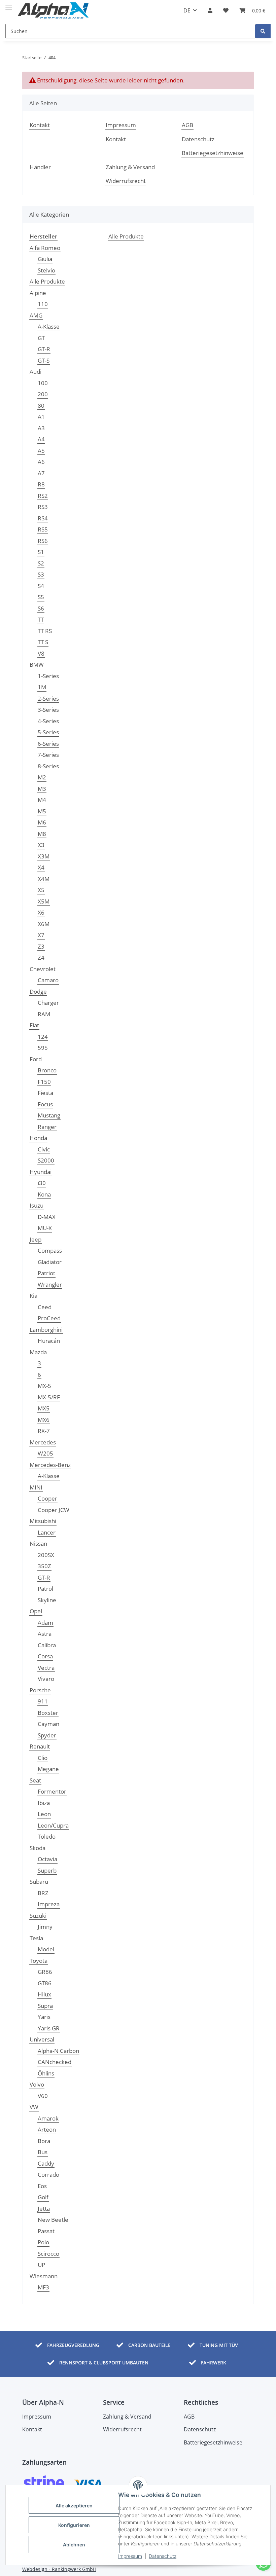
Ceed (45, 1307)
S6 (41, 608)
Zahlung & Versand (130, 167)
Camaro (48, 980)
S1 (41, 552)
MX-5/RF (49, 1397)
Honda (38, 1138)
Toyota (39, 1961)
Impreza (49, 1904)
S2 (41, 563)
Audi (36, 372)
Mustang (49, 1115)
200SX (46, 1555)
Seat (35, 1780)
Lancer (47, 1532)
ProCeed (49, 1318)
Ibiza (44, 1803)
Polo (43, 2242)
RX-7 (44, 1431)
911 (43, 1701)
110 (43, 304)
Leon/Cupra (53, 1825)
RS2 (43, 496)
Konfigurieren (74, 2525)
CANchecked (55, 2062)
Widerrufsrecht (126, 181)
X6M (44, 924)
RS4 (43, 518)
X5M (44, 901)
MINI (36, 1487)
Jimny (45, 1927)
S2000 (46, 1160)
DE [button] (187, 10)
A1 (41, 417)
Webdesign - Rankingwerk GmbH (59, 2569)
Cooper (47, 1498)
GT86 (45, 1983)
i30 (42, 1183)
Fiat (34, 1025)
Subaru (39, 1882)
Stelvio (46, 270)
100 (43, 383)
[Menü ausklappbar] (9, 4)
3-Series (48, 710)
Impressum (130, 2556)
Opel (36, 1611)
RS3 (43, 507)
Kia (33, 1296)
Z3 (41, 946)
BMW (37, 665)
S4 (41, 586)
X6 (41, 912)
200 (43, 394)
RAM (44, 1014)
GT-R (44, 349)
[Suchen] (263, 31)
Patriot (46, 1273)
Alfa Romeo (45, 248)
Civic (44, 1149)
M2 (42, 777)
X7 (41, 935)
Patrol (45, 1589)
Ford (36, 1059)
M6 (42, 822)
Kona (44, 1194)
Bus (43, 2152)
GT (41, 338)
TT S (43, 642)
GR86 (45, 1972)
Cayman (48, 1724)
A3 (41, 428)
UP (41, 2265)
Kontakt (40, 125)
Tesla (36, 1938)
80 (41, 406)
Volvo (37, 2084)
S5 (41, 597)
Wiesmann (44, 2276)
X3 (41, 845)
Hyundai (41, 1172)
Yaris (44, 2017)
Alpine (38, 293)
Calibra (47, 1645)
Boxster (48, 1713)
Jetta (44, 2209)
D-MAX (47, 1217)
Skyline (47, 1600)
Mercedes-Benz (50, 1465)
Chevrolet (43, 969)
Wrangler (50, 1284)
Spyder (47, 1735)
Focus (45, 1104)
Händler (40, 167)
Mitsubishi (43, 1521)
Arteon (47, 2129)
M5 (42, 811)
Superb (47, 1870)
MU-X (45, 1228)
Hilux (44, 1994)
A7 (41, 473)
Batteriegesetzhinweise (213, 153)
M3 (42, 789)
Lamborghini (46, 1330)
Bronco (47, 1070)
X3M (44, 856)
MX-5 (44, 1386)
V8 (41, 653)
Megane (48, 1769)
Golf (43, 2197)
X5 (41, 890)
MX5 (44, 1408)
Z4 (41, 958)
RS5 (43, 529)
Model (46, 1949)
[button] (210, 10)
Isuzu (37, 1205)
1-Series (48, 676)
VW (34, 2107)
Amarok (48, 2118)
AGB (187, 125)
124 (43, 1037)
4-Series (48, 721)
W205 (45, 1453)
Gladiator (50, 1262)
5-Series (48, 732)
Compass (50, 1250)
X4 (41, 867)
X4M (44, 879)
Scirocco (48, 2254)
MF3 (43, 2287)
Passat (46, 2231)
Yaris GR (49, 2028)
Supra (45, 2006)
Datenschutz (163, 2556)
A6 (41, 462)
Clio (43, 1758)
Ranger (47, 1127)
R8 (41, 484)
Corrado (48, 2175)
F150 (44, 1082)
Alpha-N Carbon (58, 2051)
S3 (41, 574)
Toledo (47, 1836)
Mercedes (43, 1442)
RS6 (43, 541)
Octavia (47, 1859)
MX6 (44, 1420)
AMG (36, 315)
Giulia (45, 259)
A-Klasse (49, 326)
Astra (45, 1634)
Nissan (38, 1543)
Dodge (38, 991)
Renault (40, 1746)
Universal (42, 2039)
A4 (41, 439)
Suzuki (38, 1916)
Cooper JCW (54, 1510)
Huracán (49, 1341)
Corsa (45, 1656)
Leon (44, 1814)
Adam (45, 1623)
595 (43, 1048)
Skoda (38, 1848)
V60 (43, 2096)
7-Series (48, 755)
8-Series (48, 766)
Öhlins (46, 2073)
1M (42, 687)
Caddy (46, 2163)
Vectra (46, 1668)
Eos (42, 2186)
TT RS (45, 631)
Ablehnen (74, 2545)
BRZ (43, 1893)
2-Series (48, 698)
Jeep (36, 1239)
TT (41, 619)
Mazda (38, 1352)
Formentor (52, 1791)
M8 (42, 834)
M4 (42, 800)
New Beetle (53, 2220)
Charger (48, 1003)
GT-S (44, 360)
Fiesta (45, 1093)
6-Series (48, 744)
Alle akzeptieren (74, 2506)
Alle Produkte (47, 281)
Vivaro (46, 1679)
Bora (44, 2141)
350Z (44, 1566)
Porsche (40, 1690)
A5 (41, 451)
